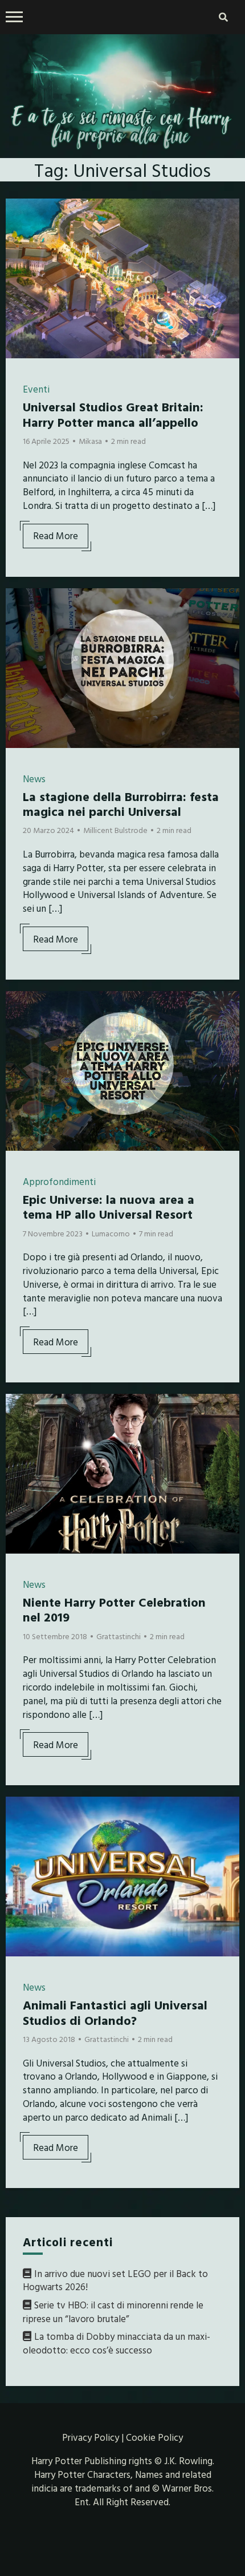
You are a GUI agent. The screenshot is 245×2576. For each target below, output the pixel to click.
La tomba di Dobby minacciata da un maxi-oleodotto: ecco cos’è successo (117, 2343)
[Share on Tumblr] (19, 256)
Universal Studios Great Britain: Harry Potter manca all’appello (113, 414)
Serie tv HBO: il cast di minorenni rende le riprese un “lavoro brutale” (113, 2312)
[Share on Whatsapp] (19, 276)
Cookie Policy (154, 2437)
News (34, 779)
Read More (56, 535)
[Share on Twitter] (19, 235)
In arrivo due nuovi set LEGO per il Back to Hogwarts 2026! (115, 2280)
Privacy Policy (91, 2437)
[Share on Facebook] (19, 215)
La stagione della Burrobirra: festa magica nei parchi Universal (121, 804)
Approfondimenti (59, 1181)
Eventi (36, 389)
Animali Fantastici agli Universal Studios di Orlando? (115, 2012)
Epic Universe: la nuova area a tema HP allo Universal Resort (109, 1206)
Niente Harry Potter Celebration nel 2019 (114, 1609)
